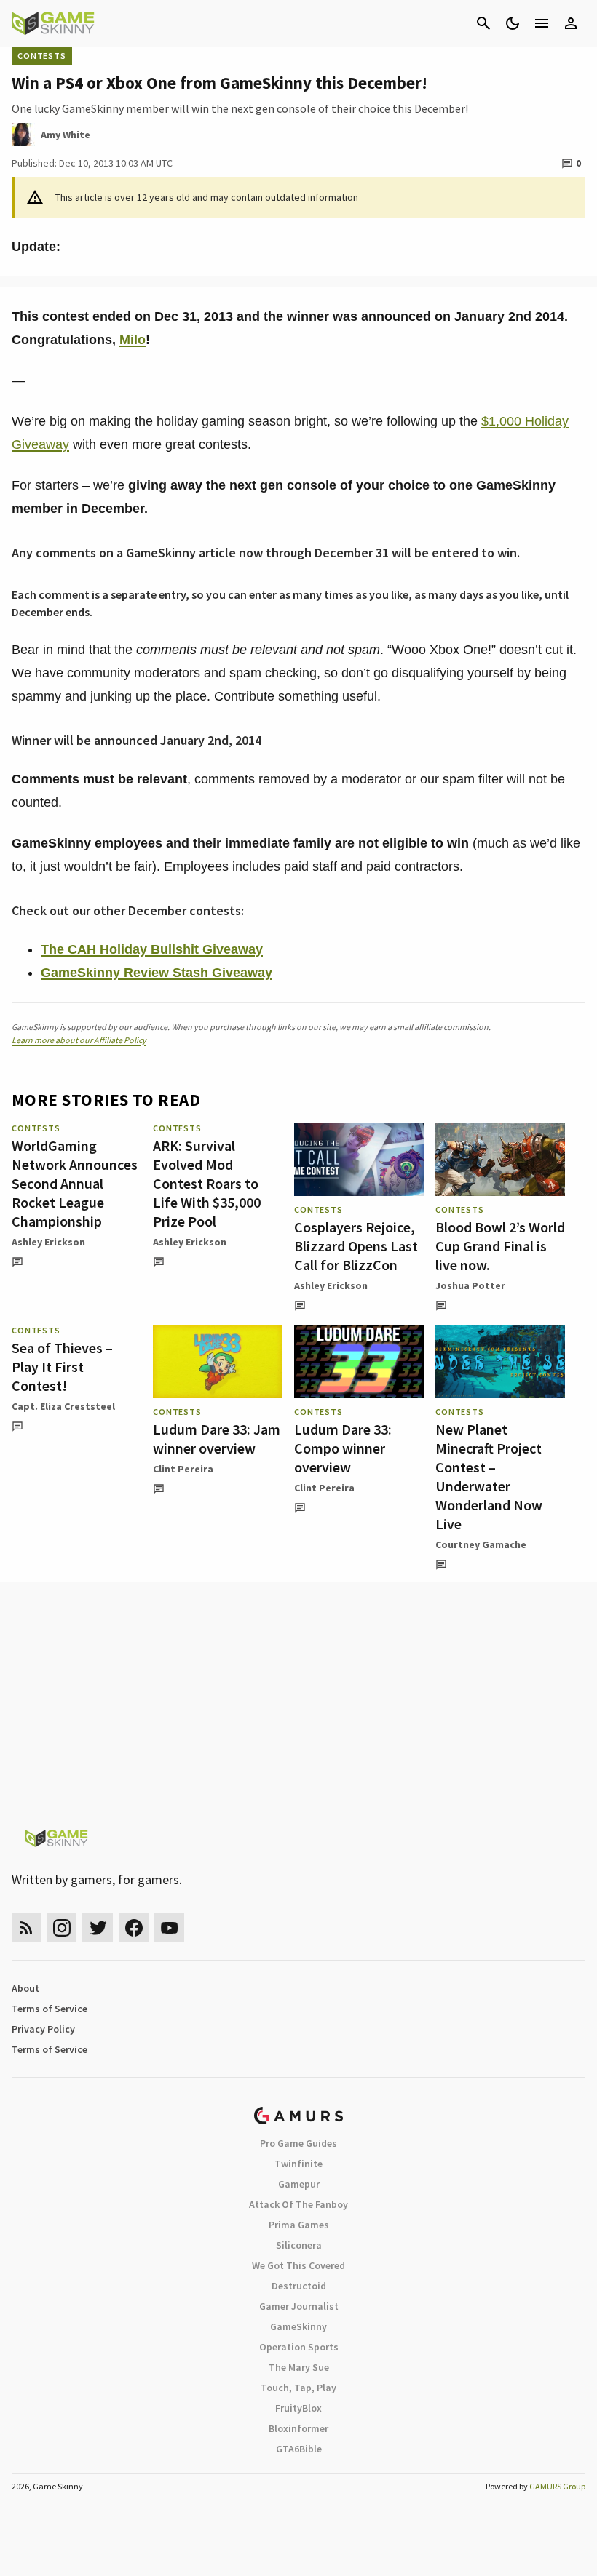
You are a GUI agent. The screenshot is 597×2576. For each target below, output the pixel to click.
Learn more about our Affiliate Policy (79, 1040)
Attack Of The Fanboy (298, 2204)
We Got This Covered (298, 2265)
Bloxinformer (298, 2428)
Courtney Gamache (481, 1544)
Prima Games (299, 2225)
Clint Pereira (183, 1469)
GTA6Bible (299, 2449)
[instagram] (62, 1927)
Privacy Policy (43, 2029)
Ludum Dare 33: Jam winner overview (217, 1439)
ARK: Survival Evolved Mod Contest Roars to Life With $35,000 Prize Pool (207, 1183)
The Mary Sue (299, 2367)
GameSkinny (298, 2326)
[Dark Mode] (513, 23)
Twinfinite (298, 2164)
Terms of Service (50, 2009)
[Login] (571, 23)
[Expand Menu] (542, 23)
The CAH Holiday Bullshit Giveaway (152, 949)
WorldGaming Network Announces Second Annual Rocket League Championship (75, 1183)
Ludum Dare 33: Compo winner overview (343, 1448)
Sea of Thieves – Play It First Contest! (62, 1367)
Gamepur (299, 2184)
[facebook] (134, 1927)
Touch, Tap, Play (298, 2388)
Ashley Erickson (48, 1242)
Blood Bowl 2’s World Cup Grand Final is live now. (500, 1246)
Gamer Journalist (299, 2306)
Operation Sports (299, 2347)
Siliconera (299, 2245)
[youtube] (170, 1927)
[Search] (483, 23)
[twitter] (98, 1927)
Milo (133, 340)
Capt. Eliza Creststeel (63, 1406)
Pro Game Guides (298, 2143)
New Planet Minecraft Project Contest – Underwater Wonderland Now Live (489, 1476)
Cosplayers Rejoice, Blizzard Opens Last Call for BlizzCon (356, 1246)
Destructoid (299, 2286)
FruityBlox (298, 2408)
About (25, 1988)
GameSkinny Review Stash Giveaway (157, 973)
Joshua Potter (470, 1285)
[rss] (26, 1927)
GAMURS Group (557, 2486)
